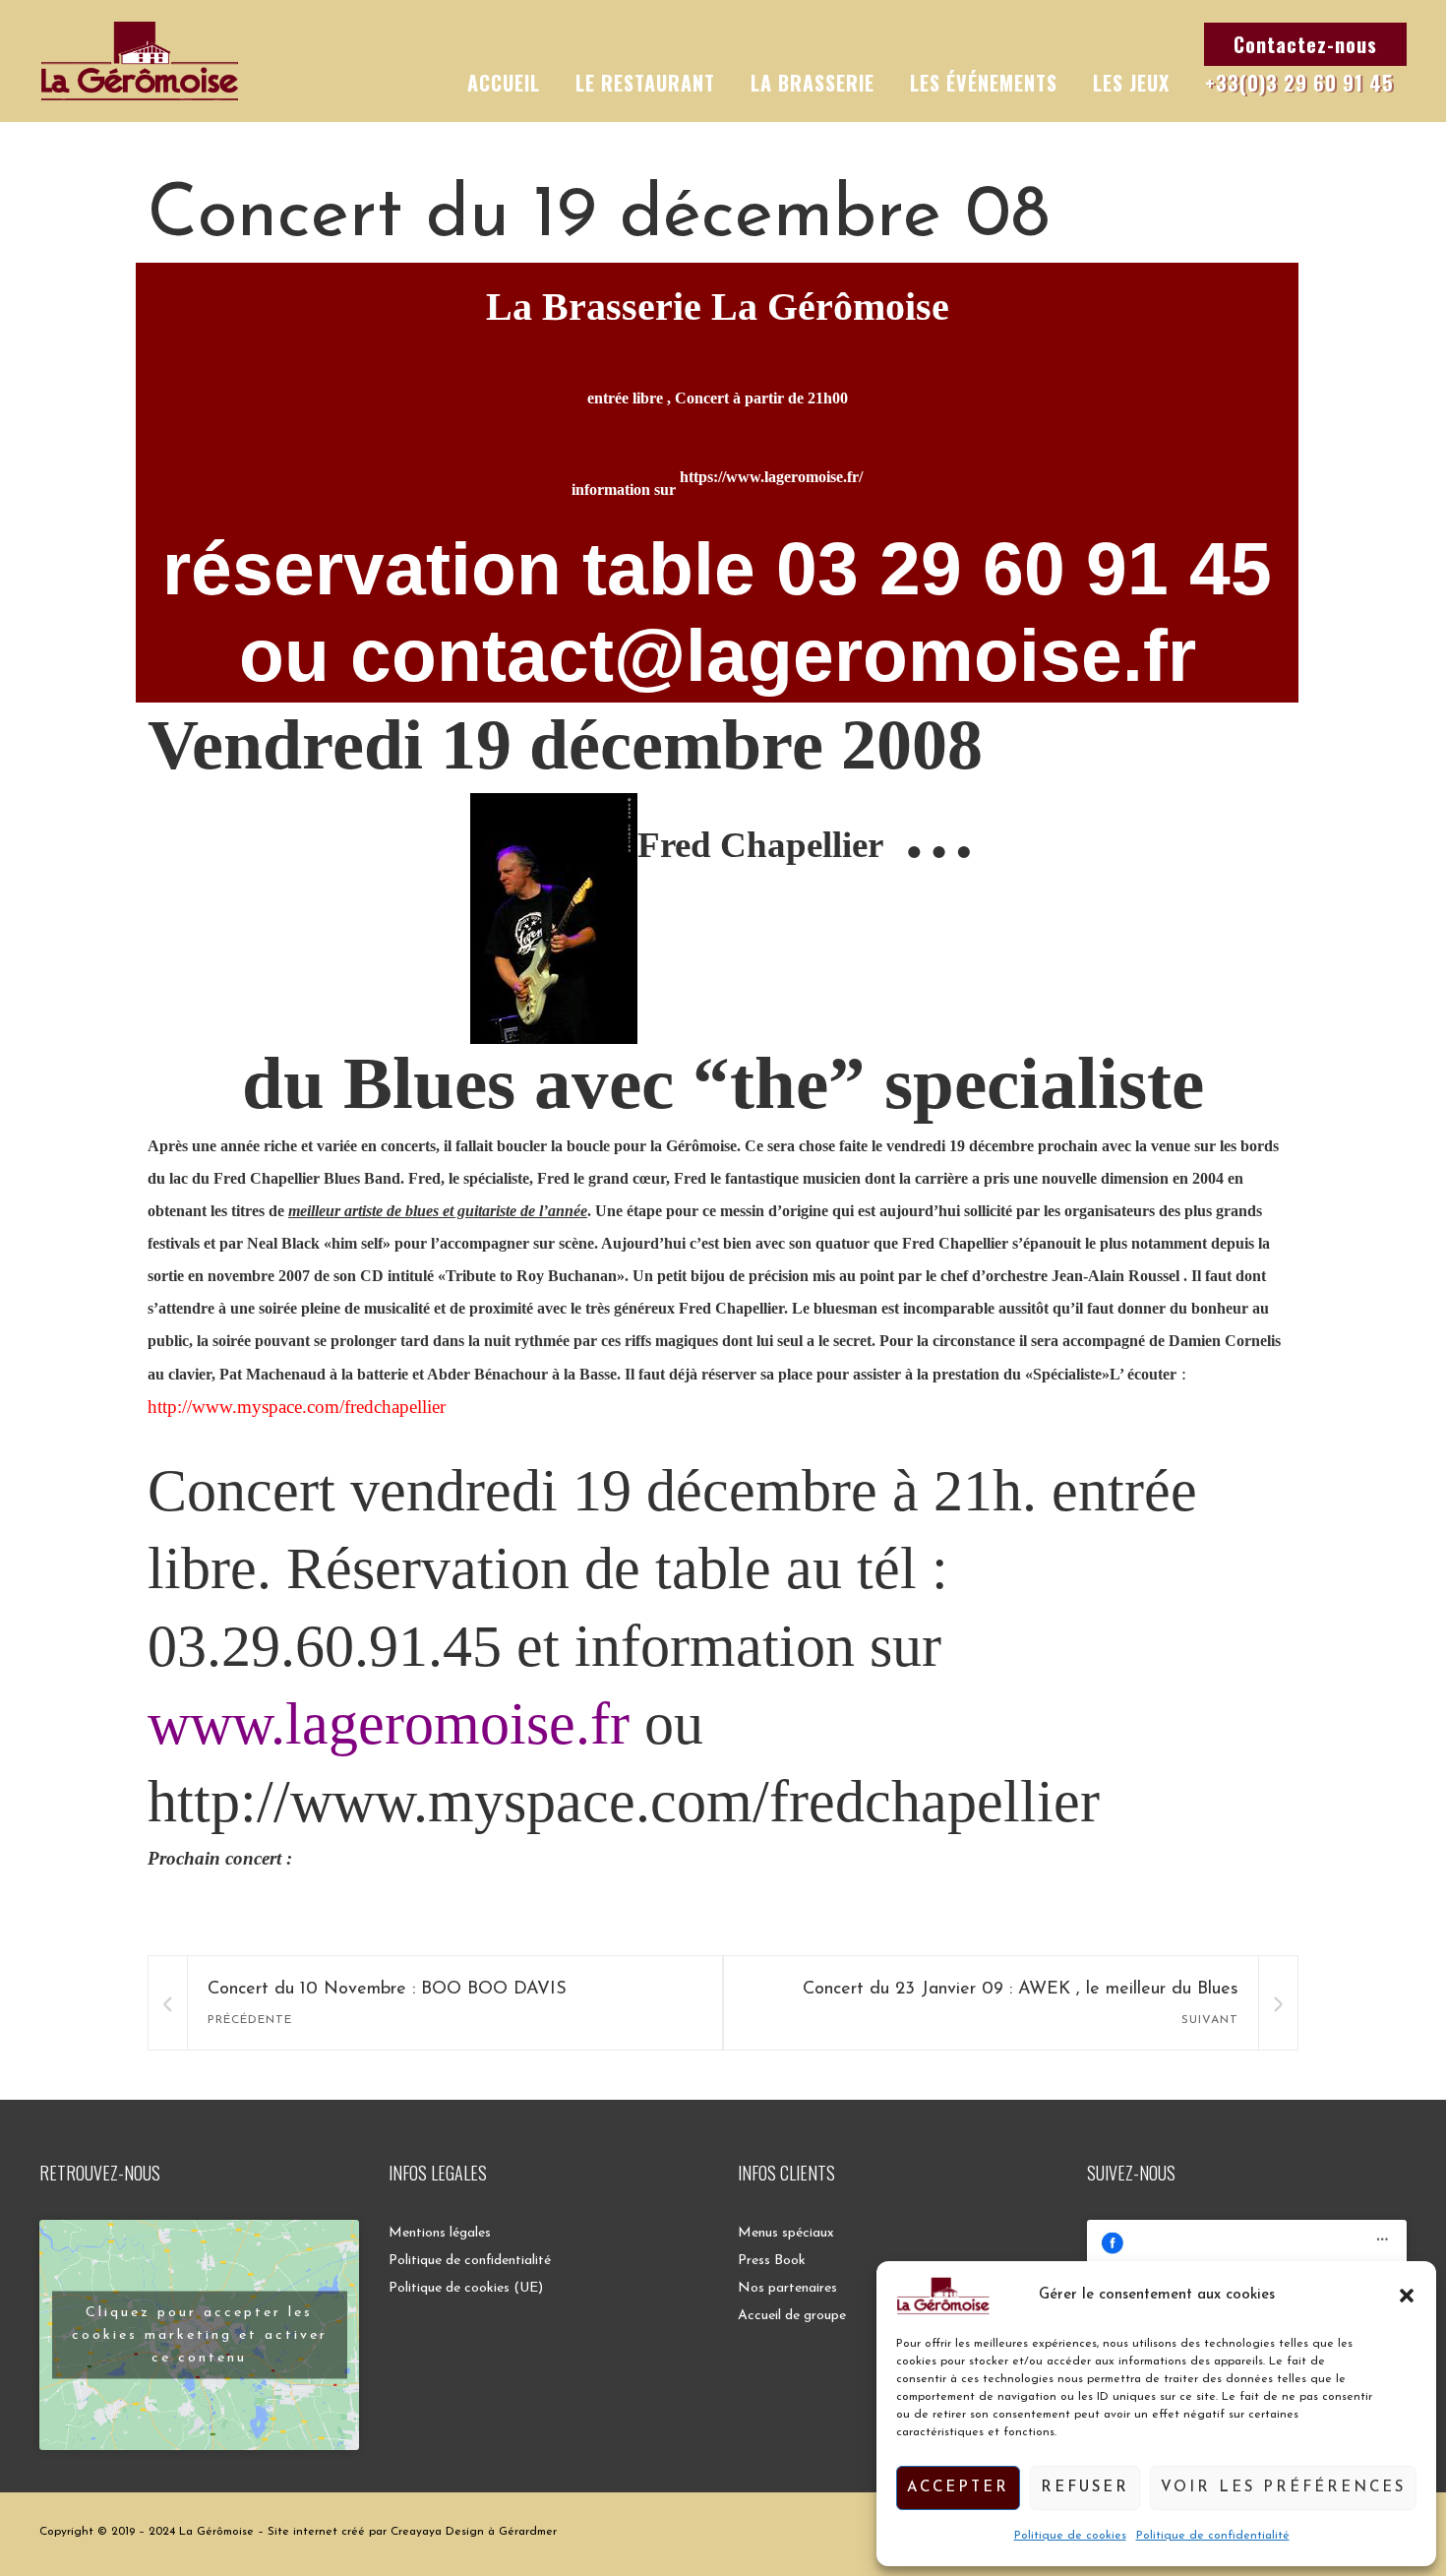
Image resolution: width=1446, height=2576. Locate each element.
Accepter (958, 2488)
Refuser (1085, 2488)
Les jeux (1131, 83)
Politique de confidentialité (1213, 2536)
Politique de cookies (1070, 2536)
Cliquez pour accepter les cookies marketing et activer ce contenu (200, 2335)
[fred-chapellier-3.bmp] (554, 832)
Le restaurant (645, 83)
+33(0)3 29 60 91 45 (1299, 83)
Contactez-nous (1305, 44)
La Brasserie (813, 83)
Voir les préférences (1283, 2488)
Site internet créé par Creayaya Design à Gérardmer (412, 2532)
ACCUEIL (504, 83)
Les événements (984, 83)
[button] (1407, 2296)
